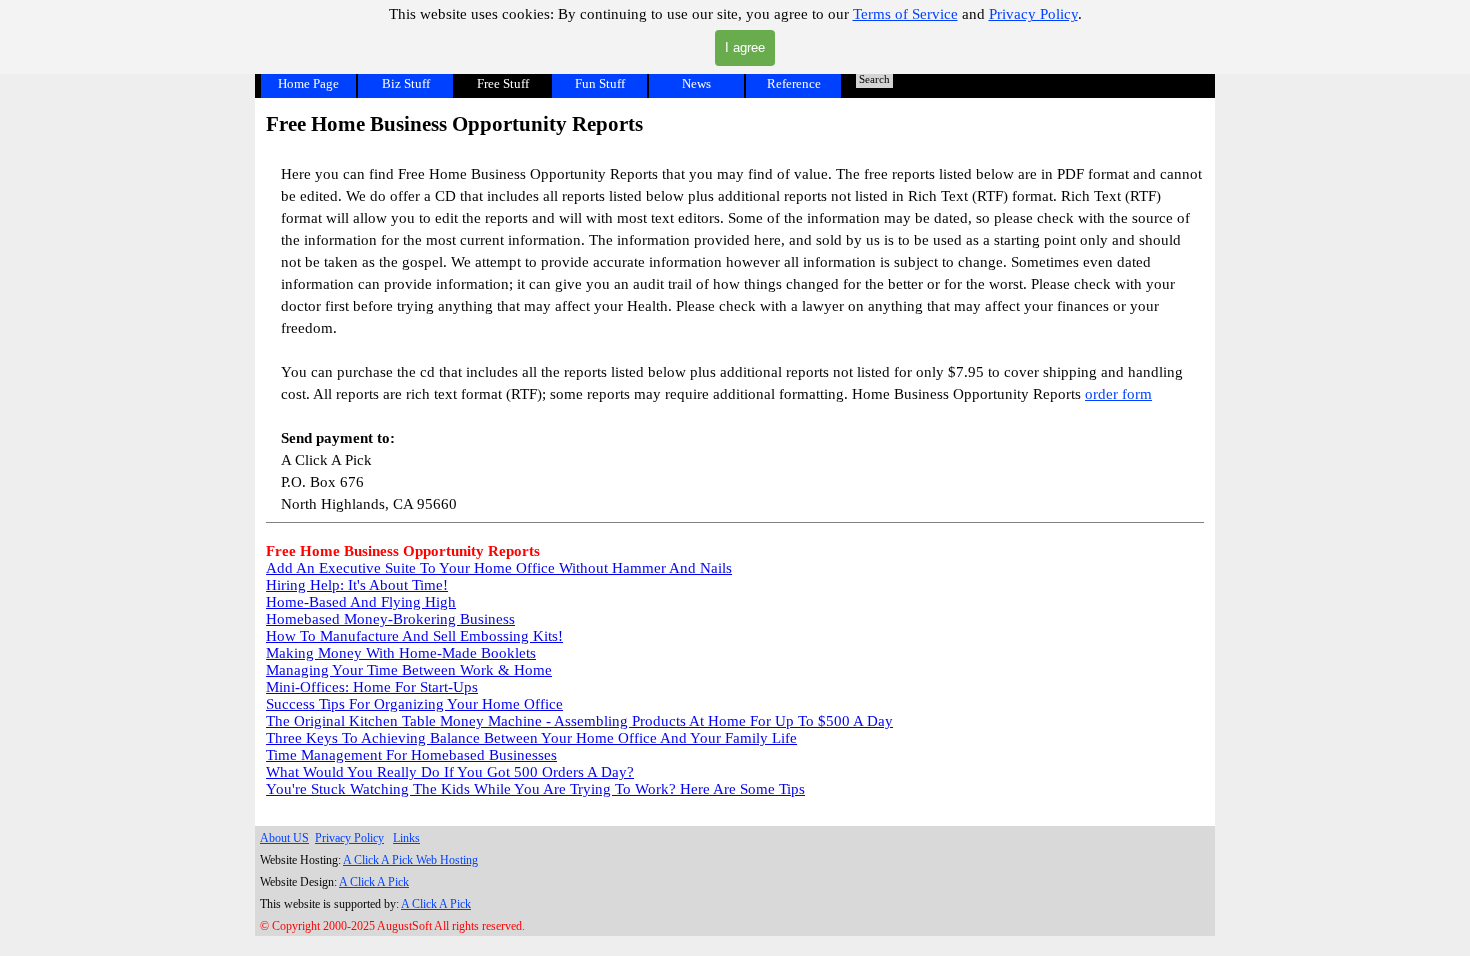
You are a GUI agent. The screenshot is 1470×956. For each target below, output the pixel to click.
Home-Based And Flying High (361, 602)
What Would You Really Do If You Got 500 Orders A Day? (450, 772)
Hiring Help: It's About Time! (357, 585)
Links (406, 838)
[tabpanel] (735, 316)
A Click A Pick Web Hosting (410, 860)
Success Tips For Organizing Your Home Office (414, 704)
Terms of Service (905, 14)
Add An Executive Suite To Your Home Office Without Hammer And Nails (499, 568)
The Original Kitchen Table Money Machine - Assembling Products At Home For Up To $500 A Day (579, 721)
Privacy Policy (1033, 14)
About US (284, 838)
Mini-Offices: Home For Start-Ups (372, 687)
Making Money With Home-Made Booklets (401, 653)
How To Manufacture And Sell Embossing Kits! (414, 636)
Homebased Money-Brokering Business (390, 619)
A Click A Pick (374, 882)
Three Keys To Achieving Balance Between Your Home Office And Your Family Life (531, 738)
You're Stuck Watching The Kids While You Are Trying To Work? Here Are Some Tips (535, 789)
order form (1118, 394)
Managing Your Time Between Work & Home (409, 670)
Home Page (308, 83)
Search (874, 79)
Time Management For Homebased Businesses (411, 755)
